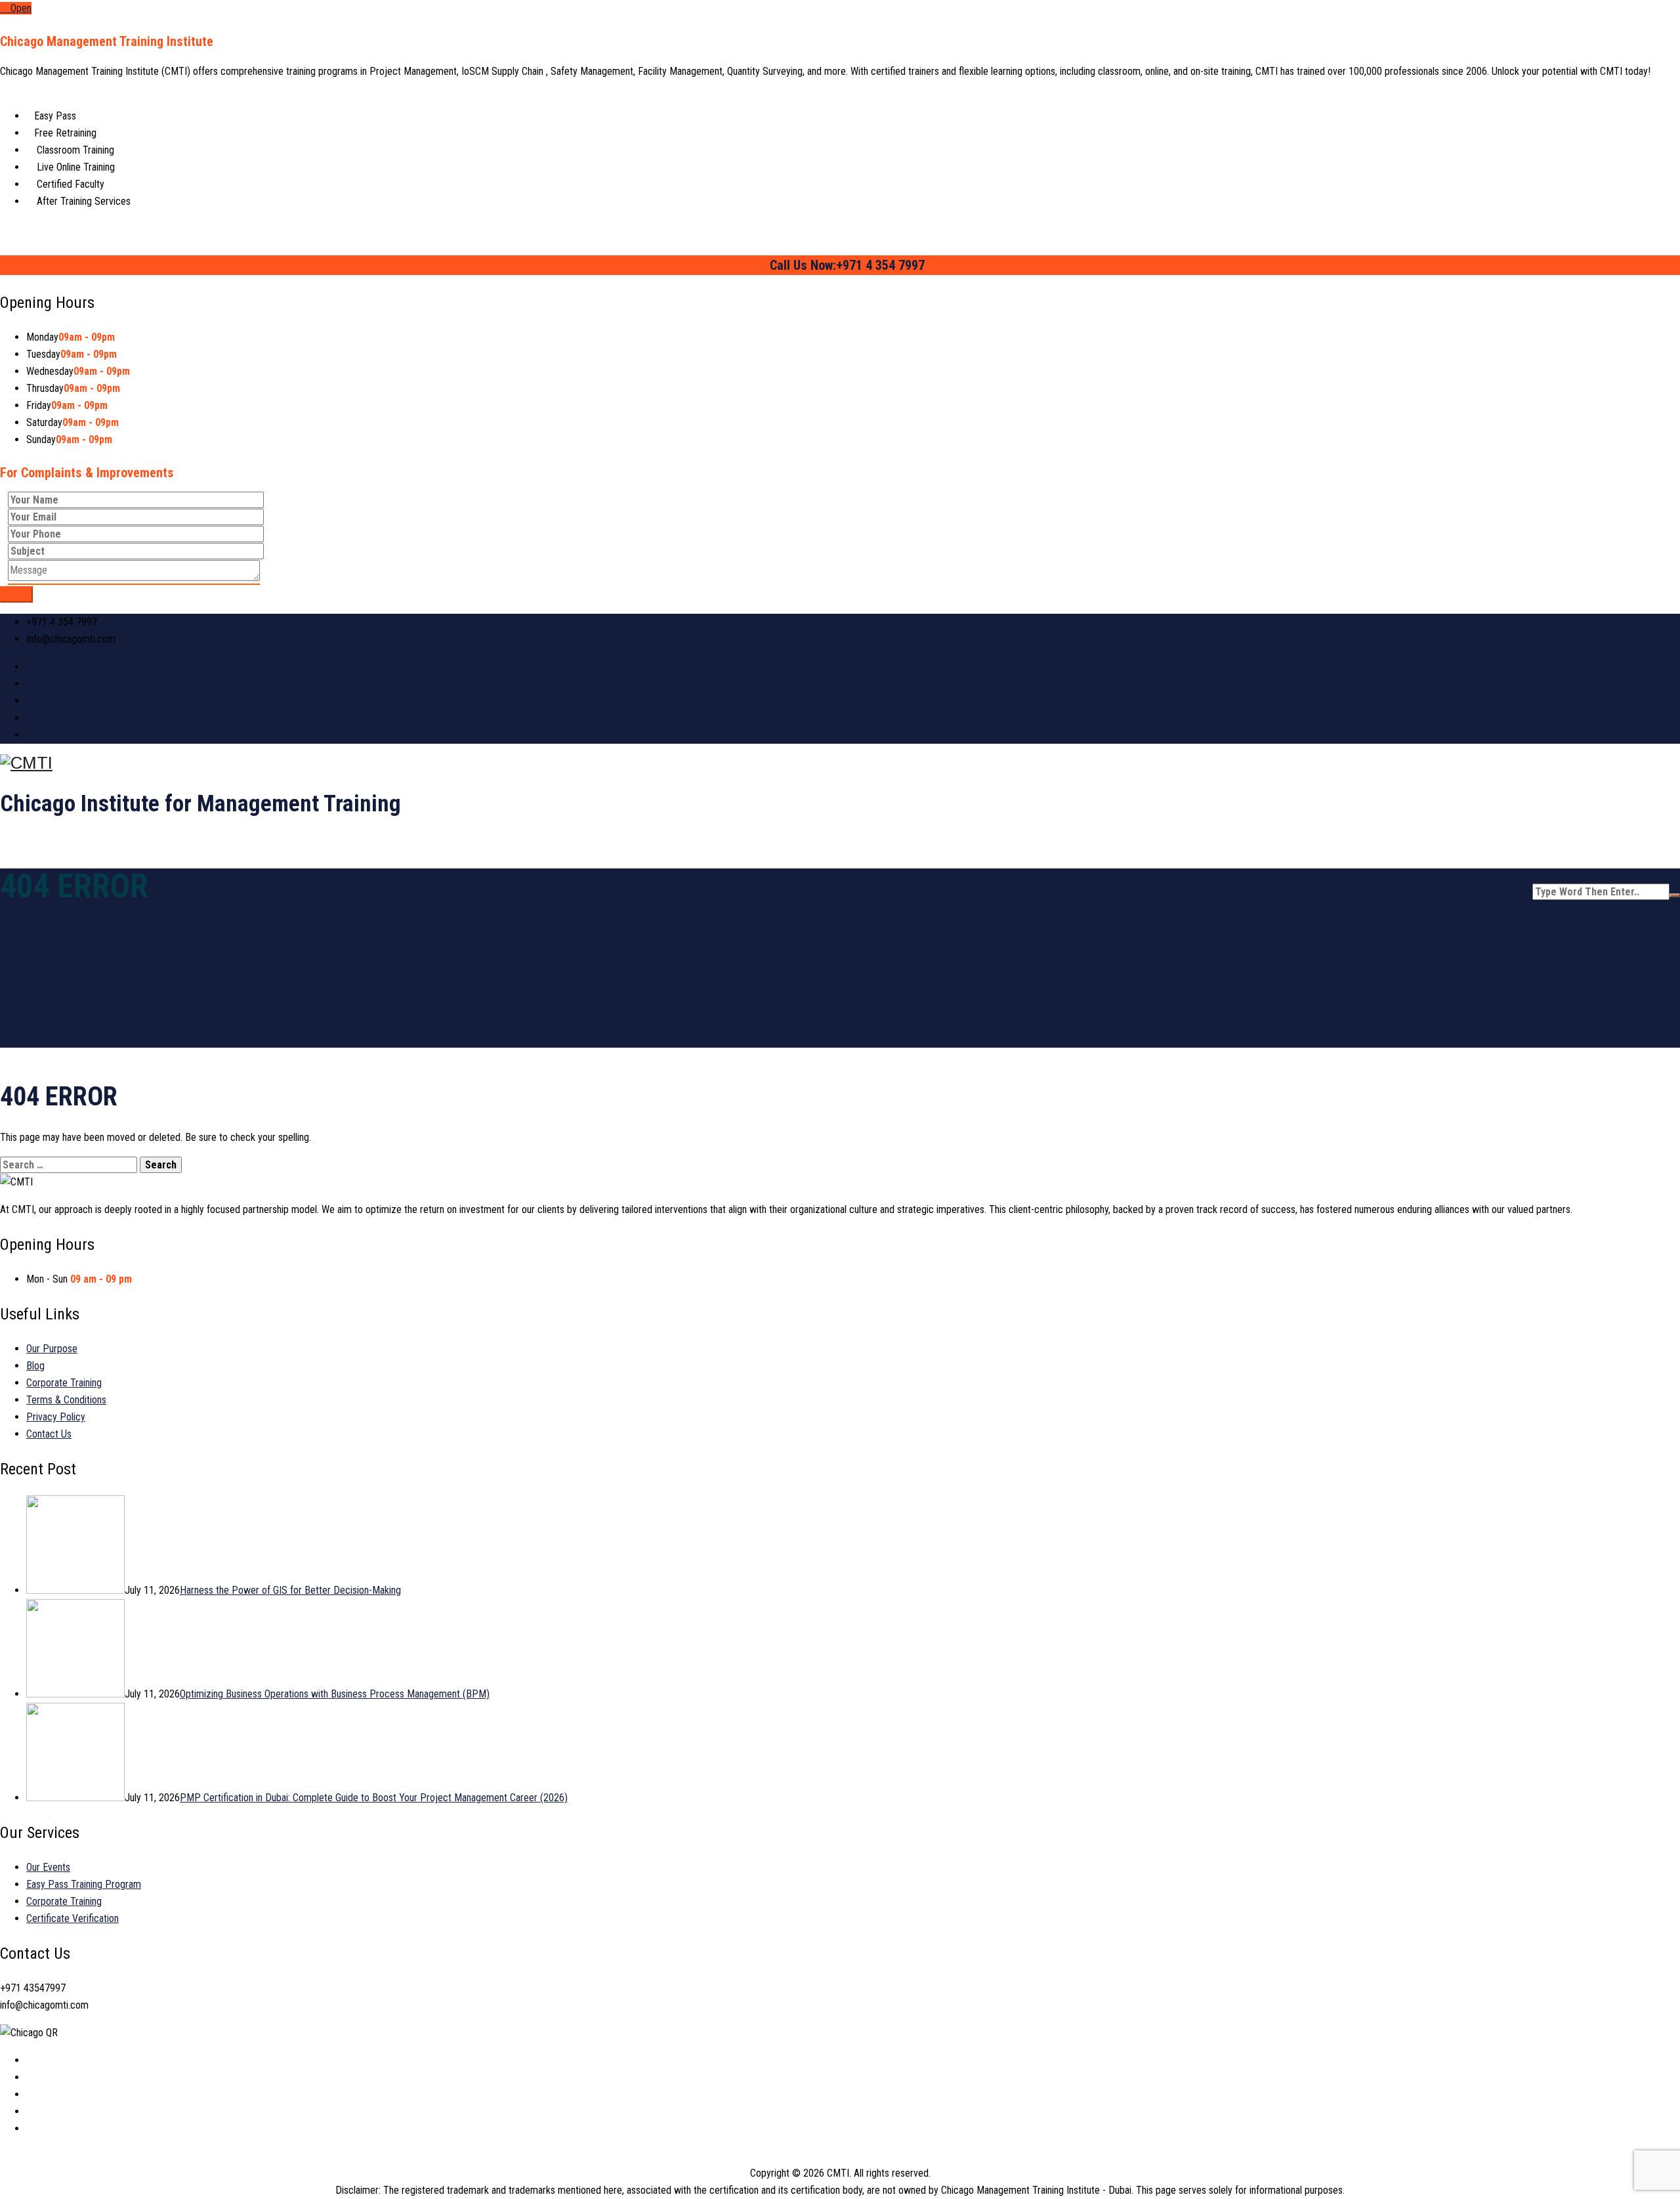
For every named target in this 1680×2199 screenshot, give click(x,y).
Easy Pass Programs (1258, 892)
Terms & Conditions (66, 1400)
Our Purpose (1029, 892)
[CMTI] (840, 763)
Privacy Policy (56, 1417)
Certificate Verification (73, 1918)
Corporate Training (1384, 892)
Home (955, 892)
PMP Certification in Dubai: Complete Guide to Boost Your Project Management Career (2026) (374, 1798)
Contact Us (1485, 892)
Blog (35, 1366)
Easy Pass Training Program (84, 1884)
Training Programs (1133, 892)
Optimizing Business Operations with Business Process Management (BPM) (335, 1694)
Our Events (48, 1867)
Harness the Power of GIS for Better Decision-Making (290, 1590)
